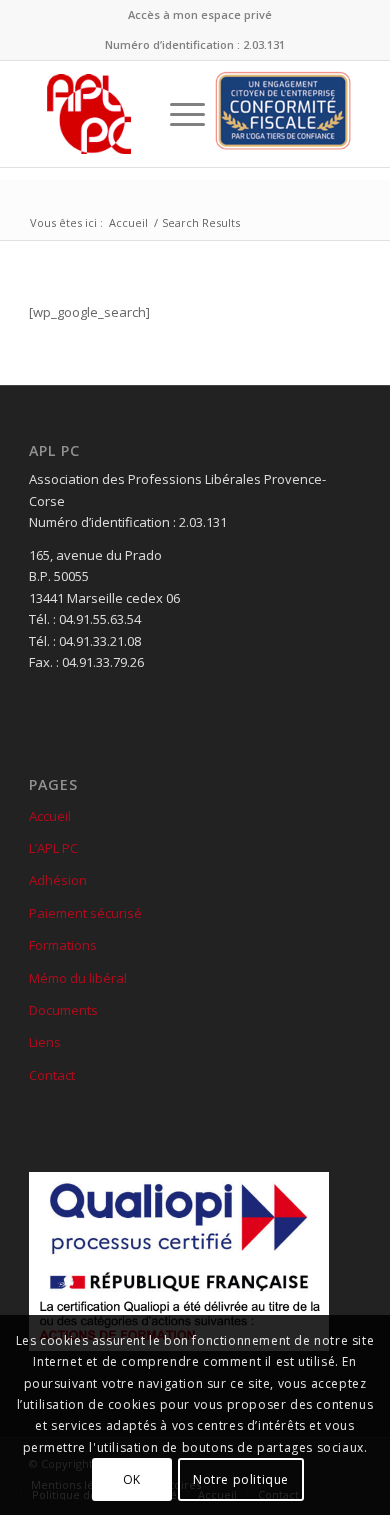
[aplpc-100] (89, 114)
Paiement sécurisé (85, 913)
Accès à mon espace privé (200, 14)
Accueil (50, 816)
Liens (45, 1042)
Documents (63, 1010)
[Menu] (177, 114)
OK (132, 1479)
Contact (52, 1075)
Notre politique (241, 1479)
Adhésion (58, 880)
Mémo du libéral (78, 978)
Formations (63, 945)
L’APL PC (53, 848)
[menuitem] (200, 15)
